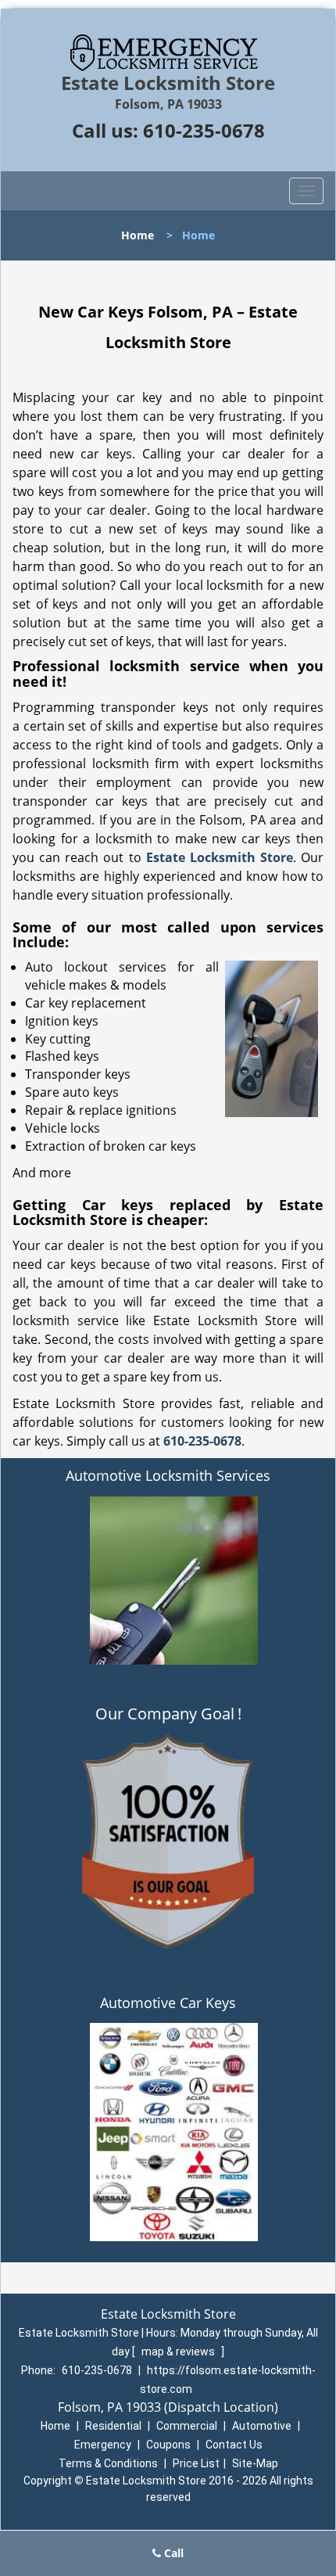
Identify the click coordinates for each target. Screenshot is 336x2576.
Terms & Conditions (108, 2463)
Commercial (187, 2426)
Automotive (262, 2426)
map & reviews (179, 2351)
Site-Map (255, 2463)
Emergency (103, 2445)
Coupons (168, 2445)
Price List (196, 2463)
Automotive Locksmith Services (168, 1475)
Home (138, 235)
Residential (113, 2426)
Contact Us (234, 2445)
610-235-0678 (204, 130)
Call (172, 2553)
